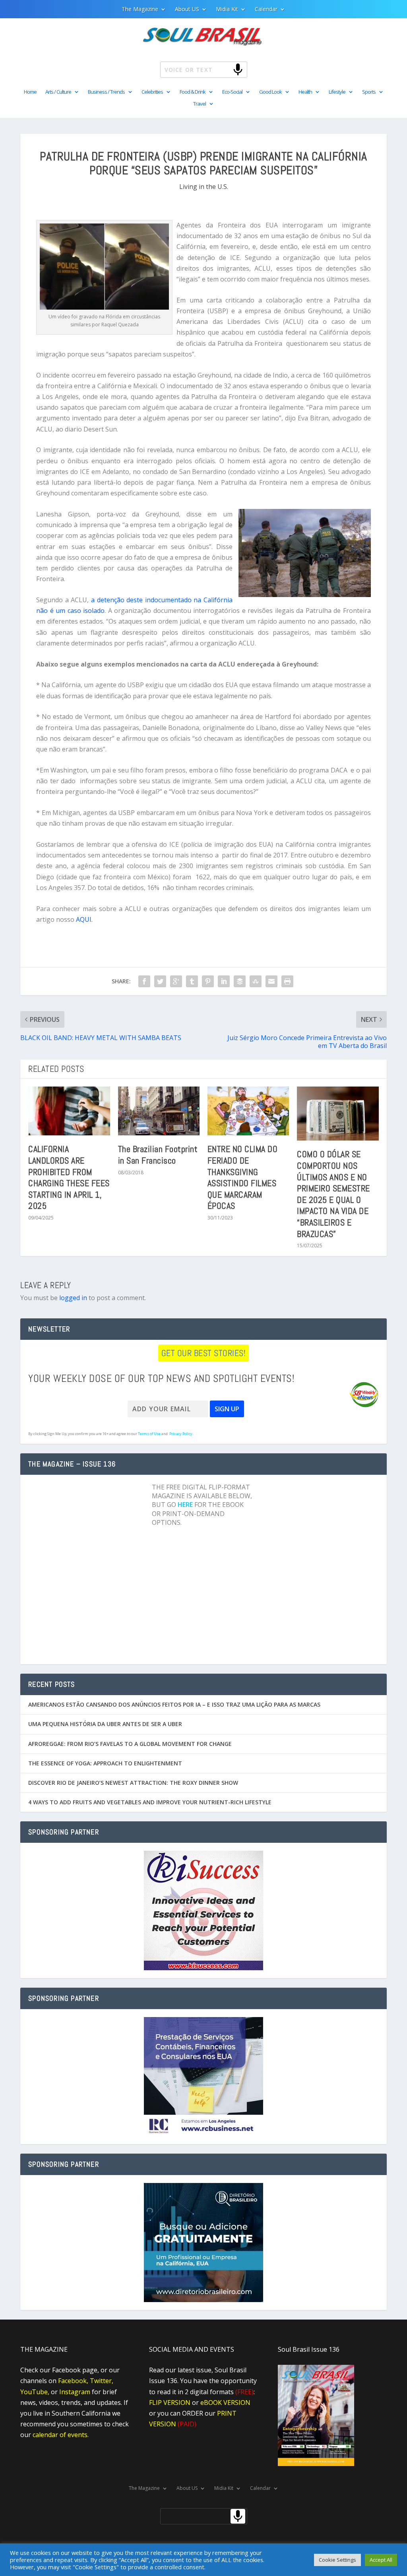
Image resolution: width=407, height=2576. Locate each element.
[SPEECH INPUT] (225, 69)
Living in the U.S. (204, 187)
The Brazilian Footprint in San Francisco (158, 1155)
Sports (369, 92)
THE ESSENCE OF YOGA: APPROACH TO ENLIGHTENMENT (105, 1763)
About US (187, 10)
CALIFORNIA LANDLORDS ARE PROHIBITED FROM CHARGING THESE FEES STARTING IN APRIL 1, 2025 (69, 1177)
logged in (73, 1298)
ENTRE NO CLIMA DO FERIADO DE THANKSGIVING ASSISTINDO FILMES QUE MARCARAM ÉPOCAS (243, 1177)
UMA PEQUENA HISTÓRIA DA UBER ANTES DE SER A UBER (105, 1724)
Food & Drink (193, 92)
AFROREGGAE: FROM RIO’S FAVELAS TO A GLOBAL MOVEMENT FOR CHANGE (130, 1744)
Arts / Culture (58, 92)
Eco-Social (232, 92)
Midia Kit (227, 10)
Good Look (270, 92)
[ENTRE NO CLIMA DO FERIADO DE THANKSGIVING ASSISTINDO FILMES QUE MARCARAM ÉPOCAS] (248, 1111)
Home (30, 92)
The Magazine (140, 10)
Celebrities (152, 92)
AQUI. (84, 919)
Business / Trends (106, 92)
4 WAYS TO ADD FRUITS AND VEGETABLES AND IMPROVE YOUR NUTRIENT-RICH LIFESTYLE (150, 1802)
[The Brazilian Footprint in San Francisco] (159, 1111)
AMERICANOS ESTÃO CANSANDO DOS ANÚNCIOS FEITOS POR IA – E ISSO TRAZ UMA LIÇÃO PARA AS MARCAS (174, 1704)
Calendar (266, 10)
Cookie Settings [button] (337, 2560)
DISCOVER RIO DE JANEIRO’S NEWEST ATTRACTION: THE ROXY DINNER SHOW (133, 1783)
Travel (200, 104)
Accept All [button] (381, 2560)
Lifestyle (337, 92)
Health (305, 92)
